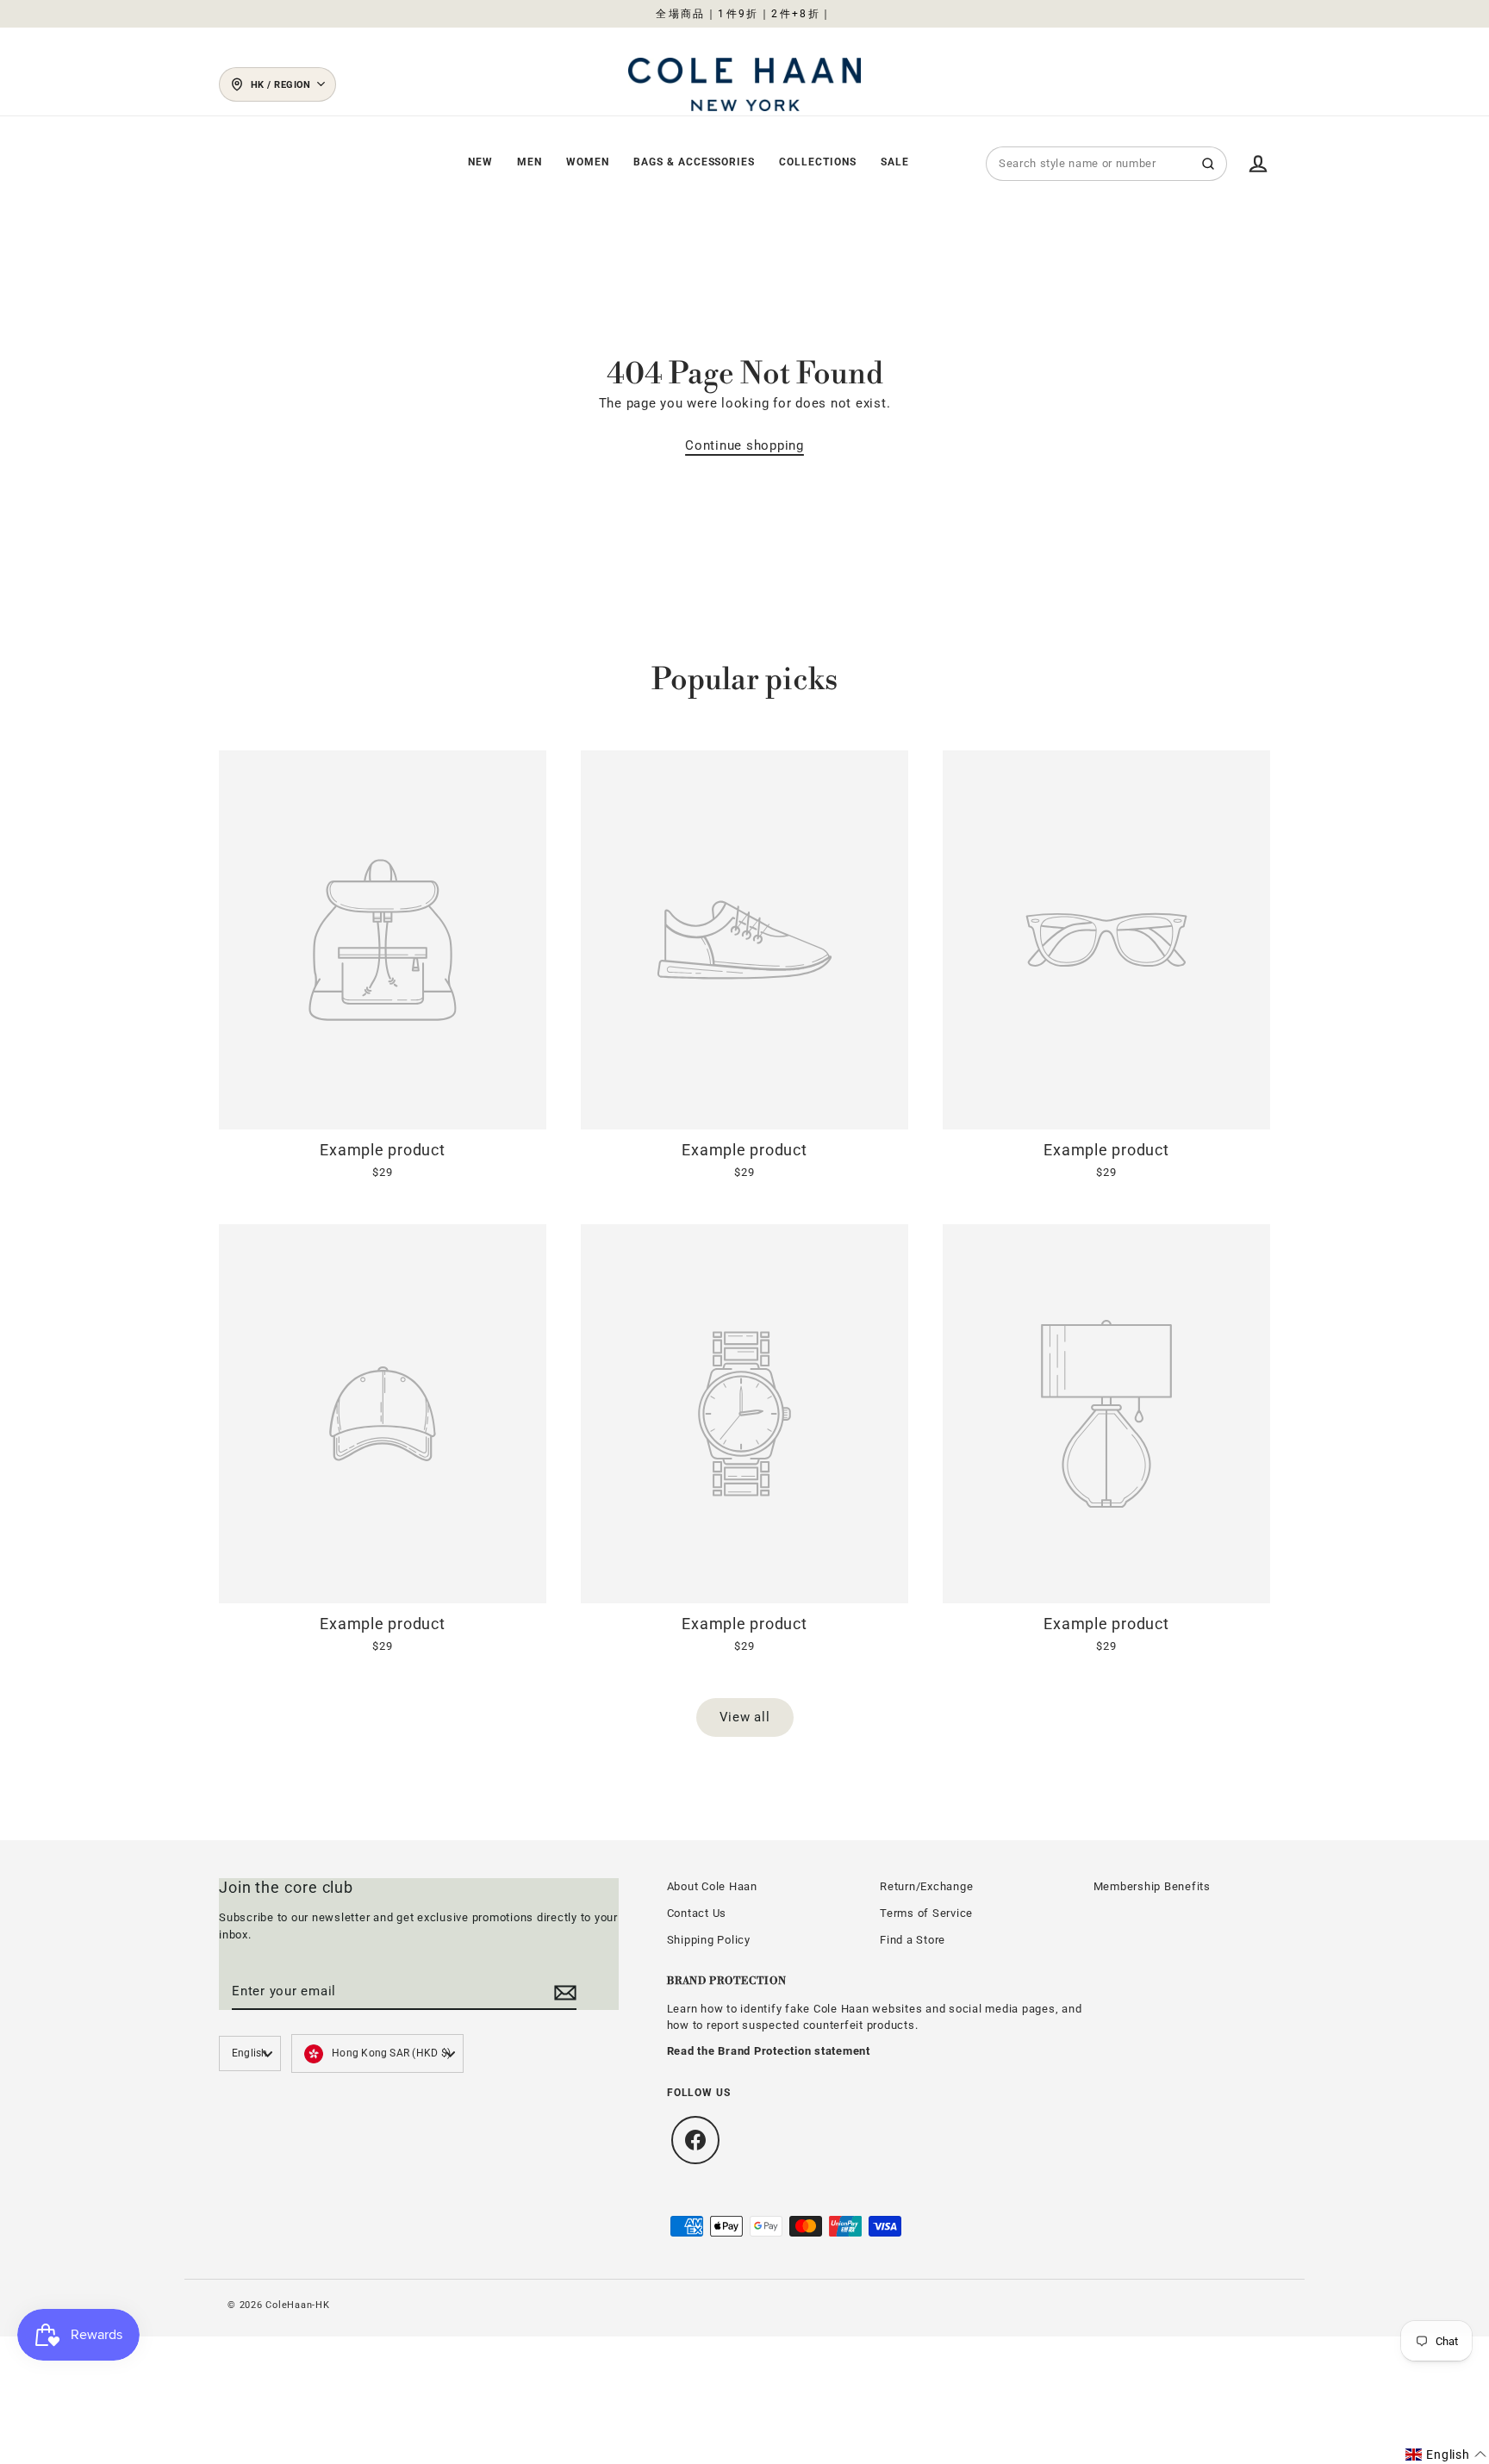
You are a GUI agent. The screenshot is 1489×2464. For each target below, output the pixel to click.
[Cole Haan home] (744, 84)
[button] (1446, 2455)
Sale (895, 162)
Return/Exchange (926, 1886)
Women (588, 162)
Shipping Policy (709, 1940)
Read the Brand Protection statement (769, 2051)
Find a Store (913, 1940)
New (480, 162)
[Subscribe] (563, 1992)
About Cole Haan (712, 1886)
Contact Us (697, 1913)
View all (745, 1717)
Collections (818, 162)
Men (530, 162)
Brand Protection (727, 1981)
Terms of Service (926, 1913)
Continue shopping (744, 445)
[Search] (1208, 164)
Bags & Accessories (694, 162)
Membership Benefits (1152, 1886)
